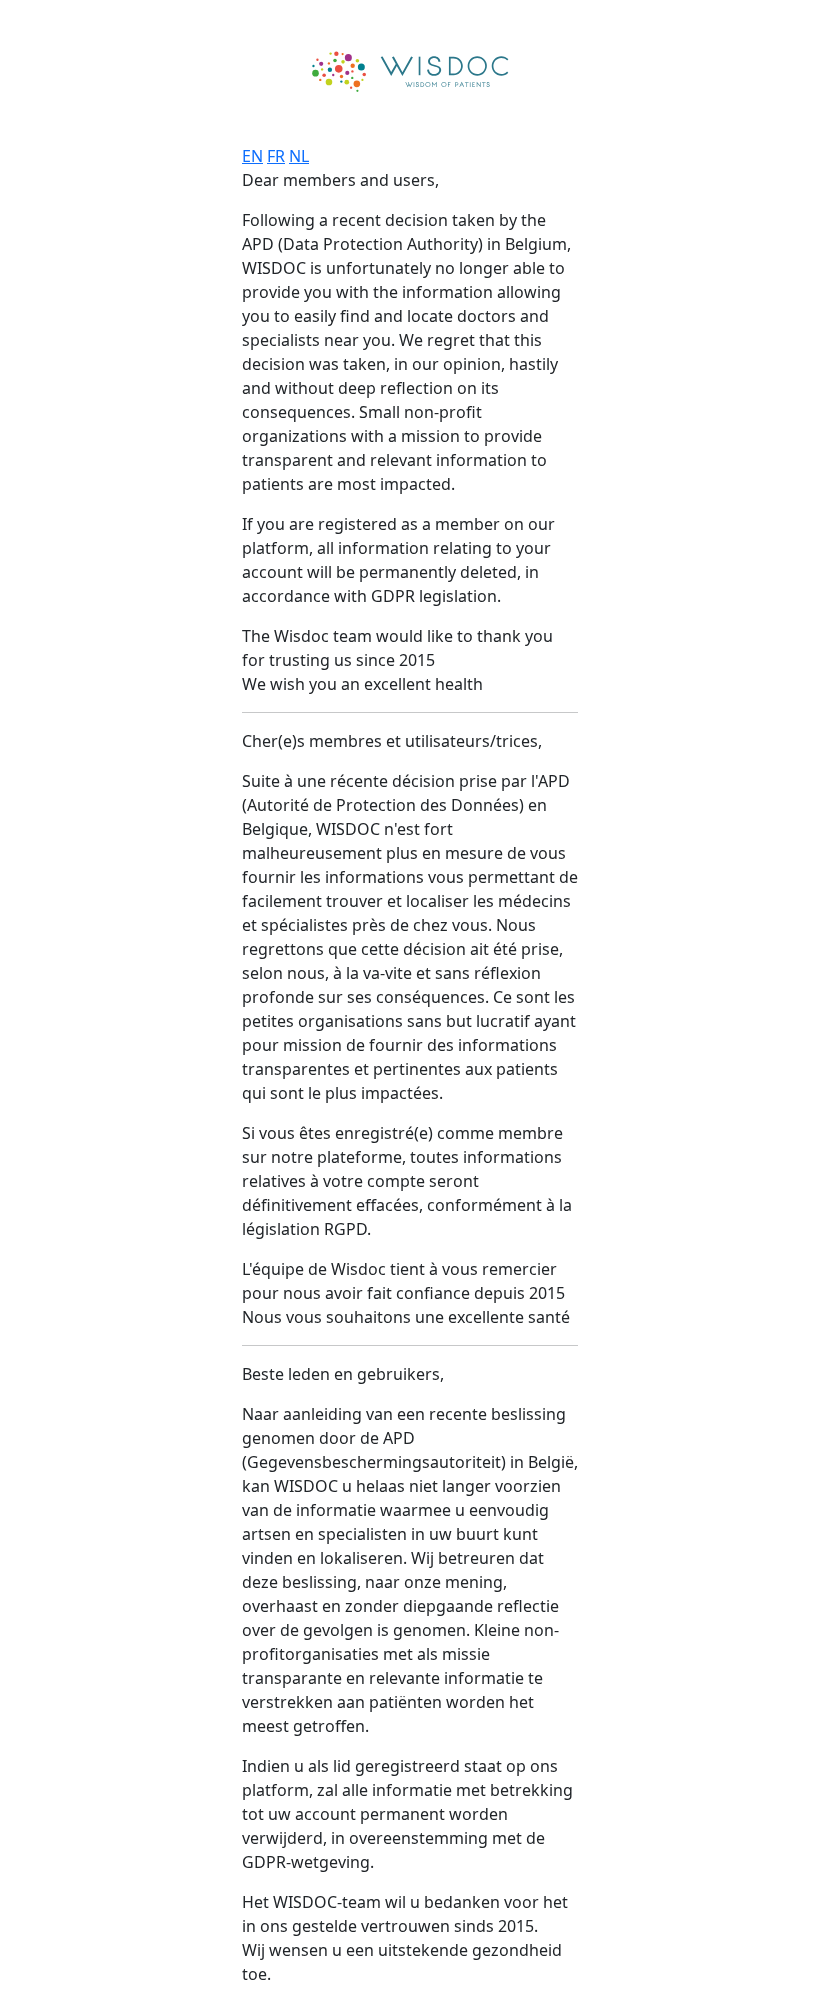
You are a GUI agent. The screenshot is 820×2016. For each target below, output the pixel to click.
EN (252, 156)
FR (276, 156)
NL (299, 156)
